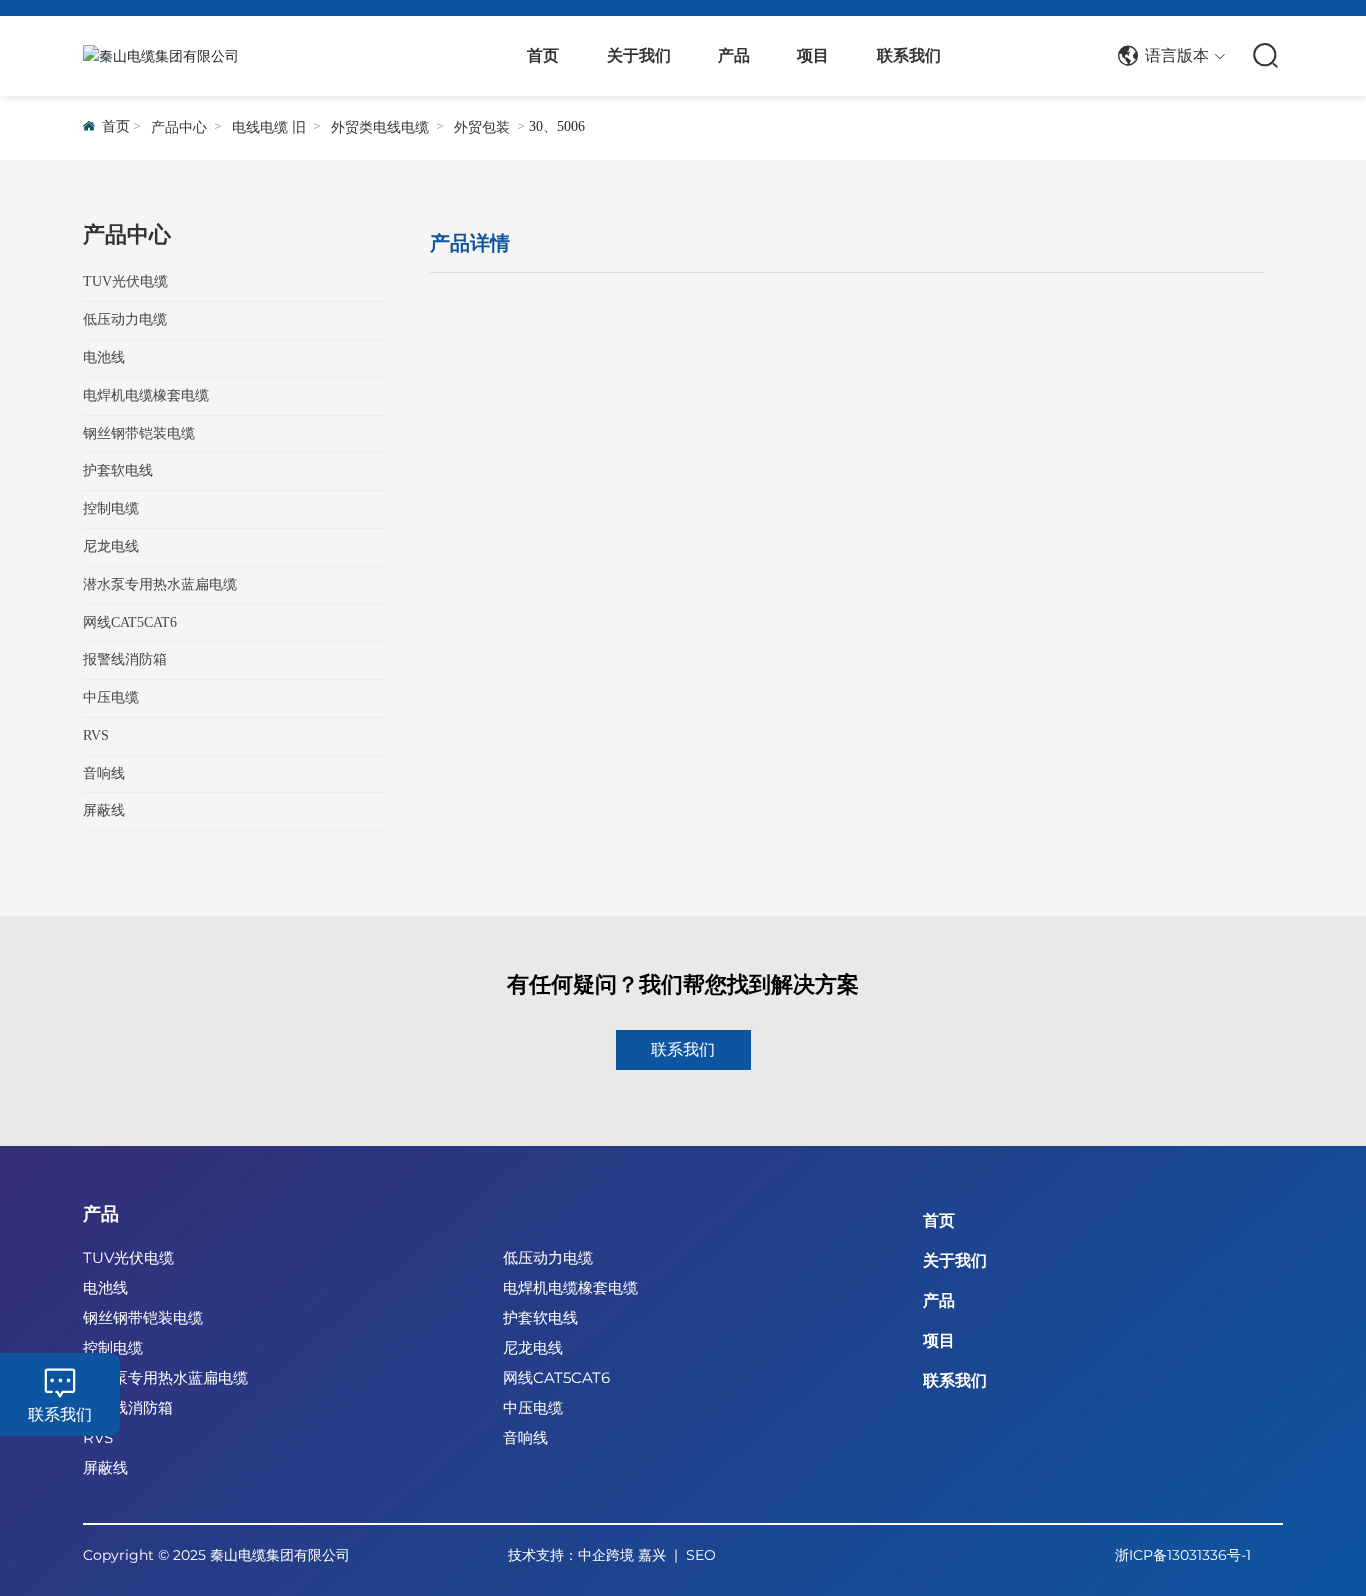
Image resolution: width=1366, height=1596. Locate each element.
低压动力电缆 (548, 1257)
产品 (101, 1214)
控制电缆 (113, 1347)
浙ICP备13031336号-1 (1183, 1555)
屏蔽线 (105, 1467)
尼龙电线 (533, 1347)
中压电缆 (533, 1407)
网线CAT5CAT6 (556, 1377)
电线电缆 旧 (269, 127)
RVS (98, 1437)
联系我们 (60, 1414)
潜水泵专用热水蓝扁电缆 (165, 1377)
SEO (701, 1555)
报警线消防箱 (128, 1407)
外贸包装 (482, 127)
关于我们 (955, 1260)
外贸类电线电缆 (380, 127)
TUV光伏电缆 (128, 1257)
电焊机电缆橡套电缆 (570, 1287)
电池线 (105, 1287)
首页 (939, 1220)
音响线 (525, 1437)
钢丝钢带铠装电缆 (143, 1317)
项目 (939, 1340)
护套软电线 (540, 1317)
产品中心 (179, 127)
